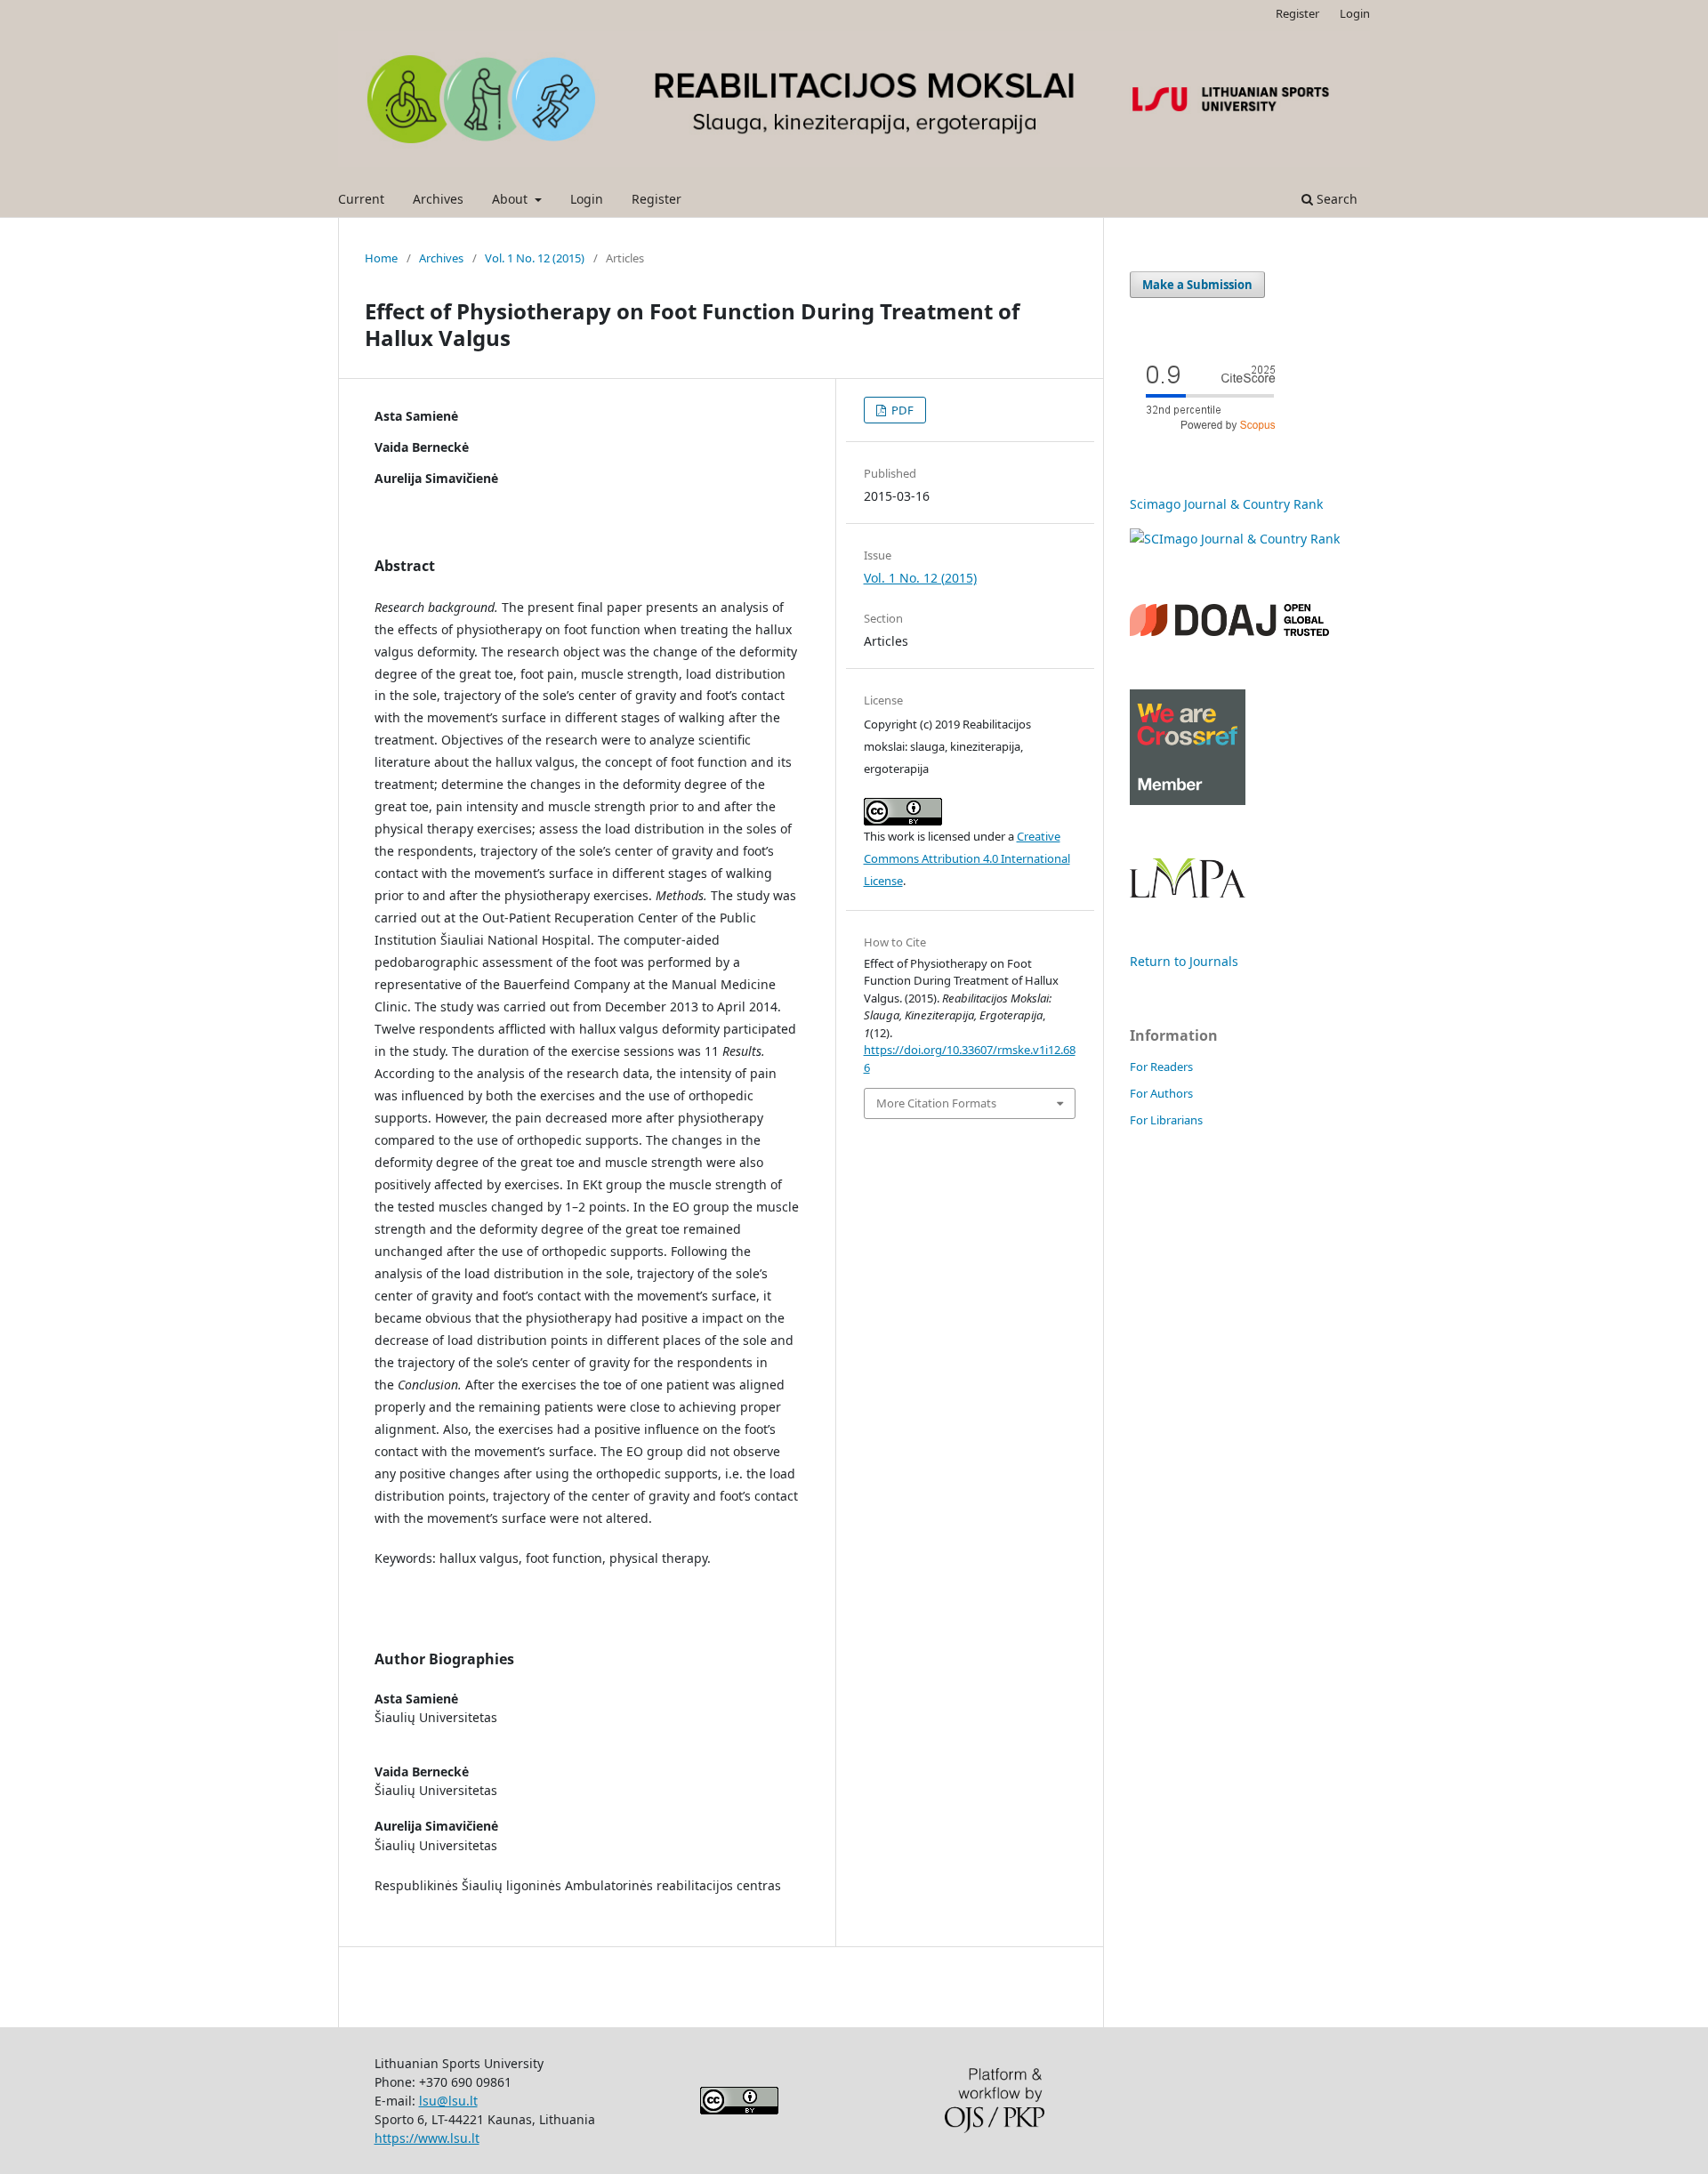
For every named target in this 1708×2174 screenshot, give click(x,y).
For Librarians (1166, 1120)
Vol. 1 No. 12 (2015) (535, 258)
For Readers (1161, 1067)
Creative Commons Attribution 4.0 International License (967, 858)
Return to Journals (1184, 961)
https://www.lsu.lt (427, 2138)
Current (361, 199)
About (512, 199)
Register (657, 199)
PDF (901, 410)
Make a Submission (1197, 285)
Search (1335, 199)
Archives (438, 199)
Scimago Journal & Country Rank (1226, 504)
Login (587, 199)
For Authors (1161, 1093)
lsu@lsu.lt (448, 2101)
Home (381, 258)
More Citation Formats (936, 1103)
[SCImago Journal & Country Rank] (1235, 539)
